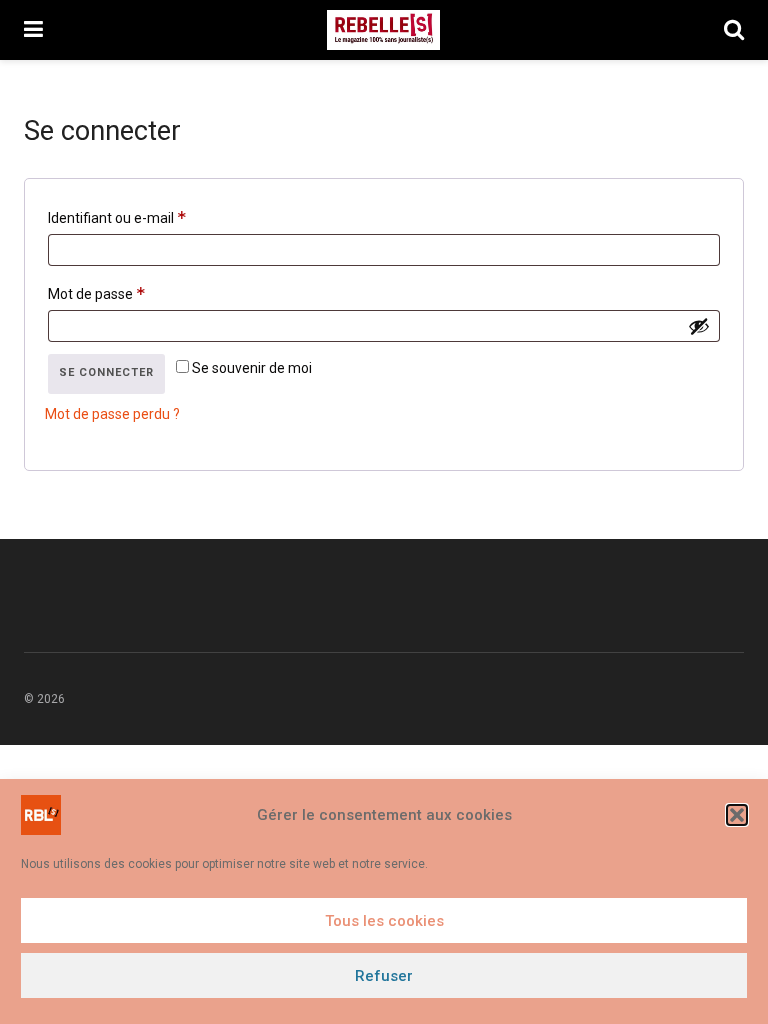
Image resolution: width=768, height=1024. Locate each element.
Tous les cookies (384, 921)
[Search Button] (734, 30)
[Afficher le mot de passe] (699, 326)
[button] (737, 815)
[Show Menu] (33, 30)
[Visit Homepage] (384, 30)
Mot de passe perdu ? (112, 414)
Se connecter (106, 372)
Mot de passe (131, 290)
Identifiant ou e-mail (151, 214)
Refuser (384, 976)
